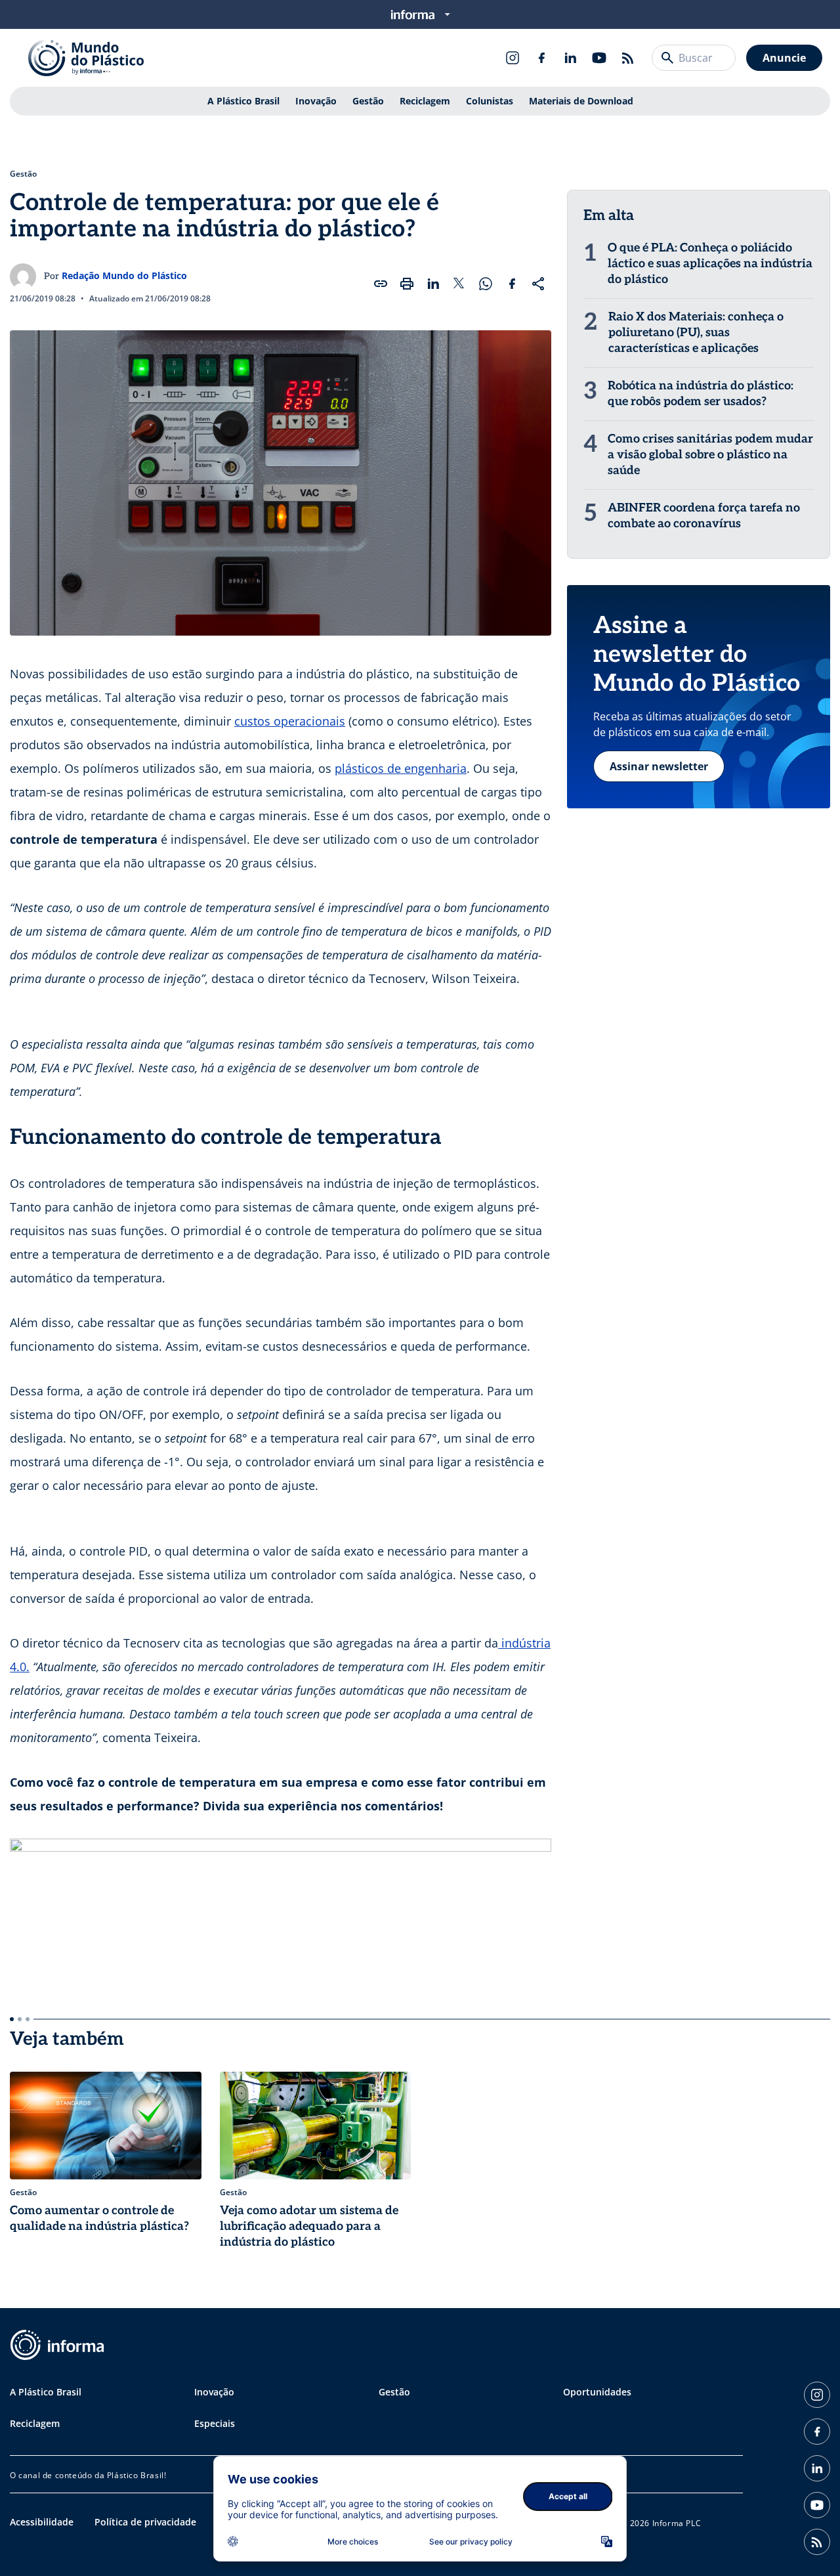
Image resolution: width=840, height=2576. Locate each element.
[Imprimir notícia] (407, 284)
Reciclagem (425, 101)
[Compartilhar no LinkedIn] (433, 284)
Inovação (316, 101)
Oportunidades (597, 2392)
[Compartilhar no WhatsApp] (486, 284)
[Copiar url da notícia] (381, 284)
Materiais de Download (581, 101)
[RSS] (628, 58)
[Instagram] (513, 58)
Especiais (215, 2423)
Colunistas (490, 101)
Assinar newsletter (659, 766)
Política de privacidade (145, 2522)
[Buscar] (667, 58)
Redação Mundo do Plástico (124, 275)
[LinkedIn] (570, 58)
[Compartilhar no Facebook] (512, 284)
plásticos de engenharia (401, 768)
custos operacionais (290, 721)
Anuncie (784, 58)
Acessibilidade (42, 2522)
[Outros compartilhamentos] (538, 284)
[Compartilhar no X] (459, 284)
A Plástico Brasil (243, 101)
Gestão (368, 101)
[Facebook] (541, 58)
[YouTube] (599, 58)
